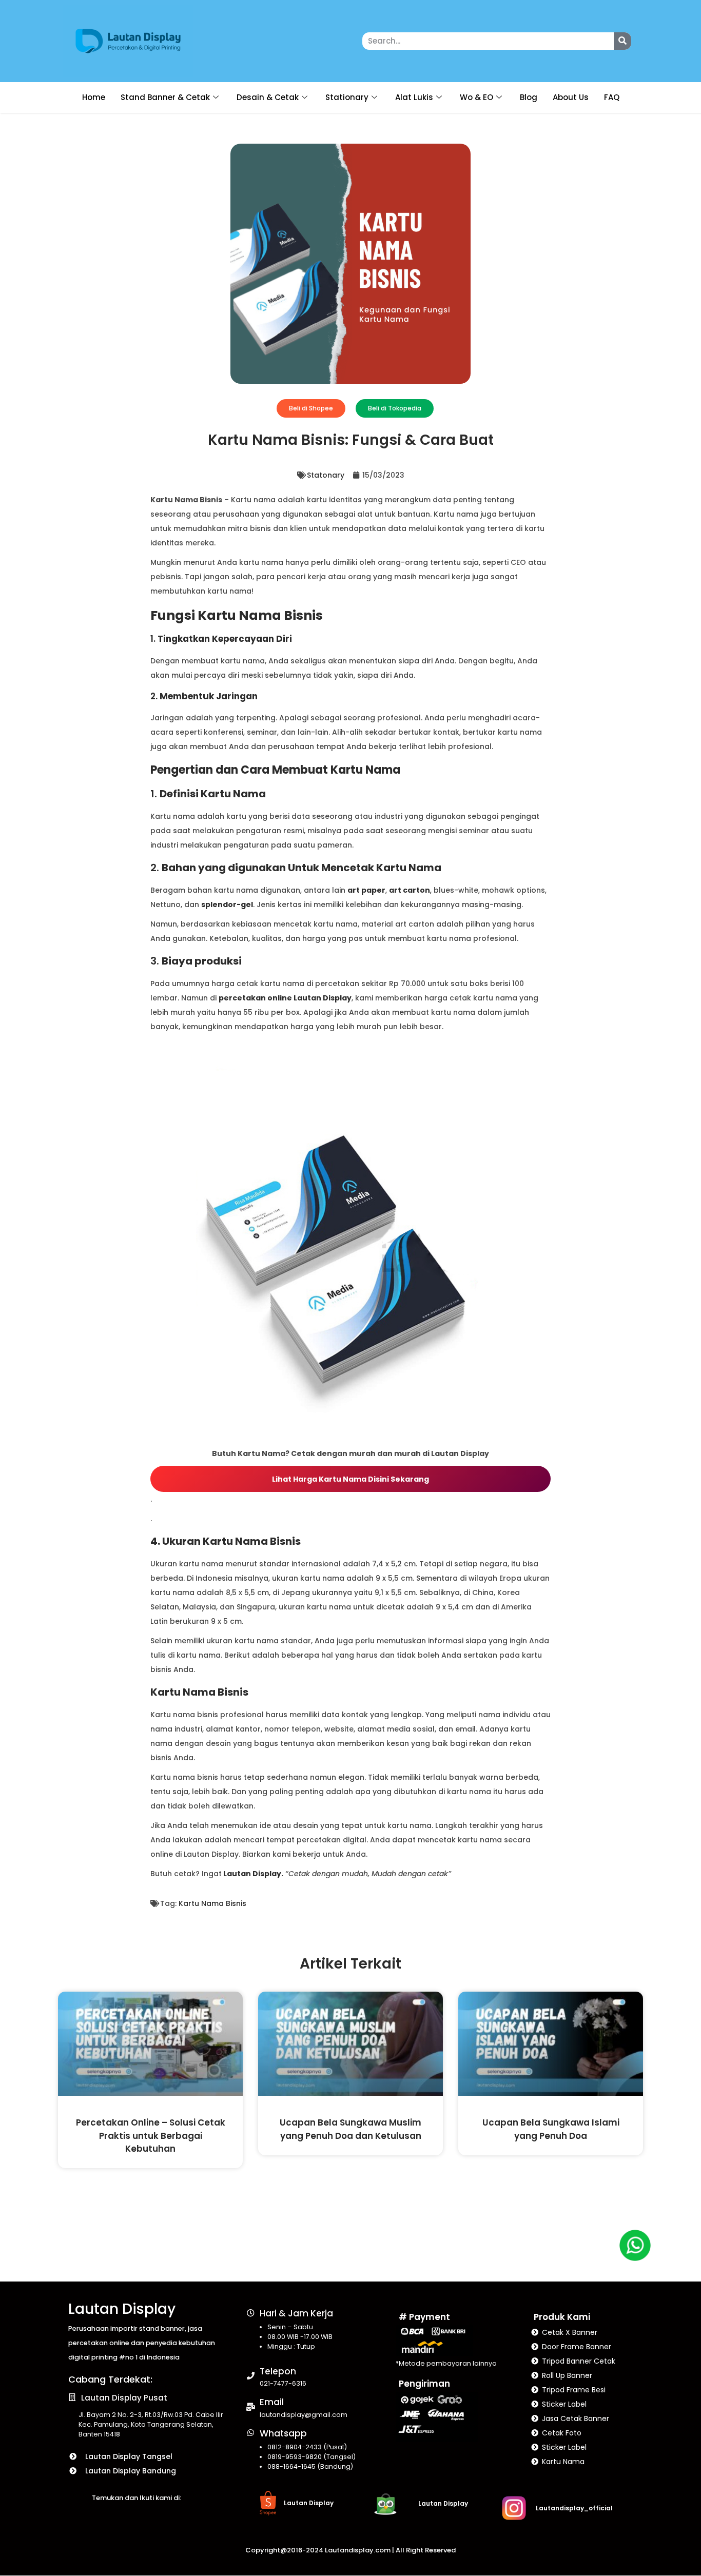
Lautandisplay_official (574, 2508)
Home (94, 97)
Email (272, 2402)
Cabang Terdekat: (110, 2379)
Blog (529, 97)
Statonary (326, 475)
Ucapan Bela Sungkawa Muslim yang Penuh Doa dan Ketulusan (350, 2129)
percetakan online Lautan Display (285, 998)
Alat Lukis (414, 97)
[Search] (622, 41)
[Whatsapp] (251, 2433)
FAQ (612, 97)
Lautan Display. (252, 1874)
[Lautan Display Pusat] (72, 2397)
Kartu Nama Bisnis (212, 1903)
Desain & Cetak (268, 97)
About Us (571, 97)
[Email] (251, 2407)
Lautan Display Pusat (124, 2398)
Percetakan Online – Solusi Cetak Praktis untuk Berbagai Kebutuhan (151, 2136)
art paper (366, 890)
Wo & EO (476, 97)
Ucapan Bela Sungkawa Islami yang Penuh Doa (551, 2129)
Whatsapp (283, 2433)
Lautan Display (122, 2309)
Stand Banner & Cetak (165, 97)
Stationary (347, 97)
